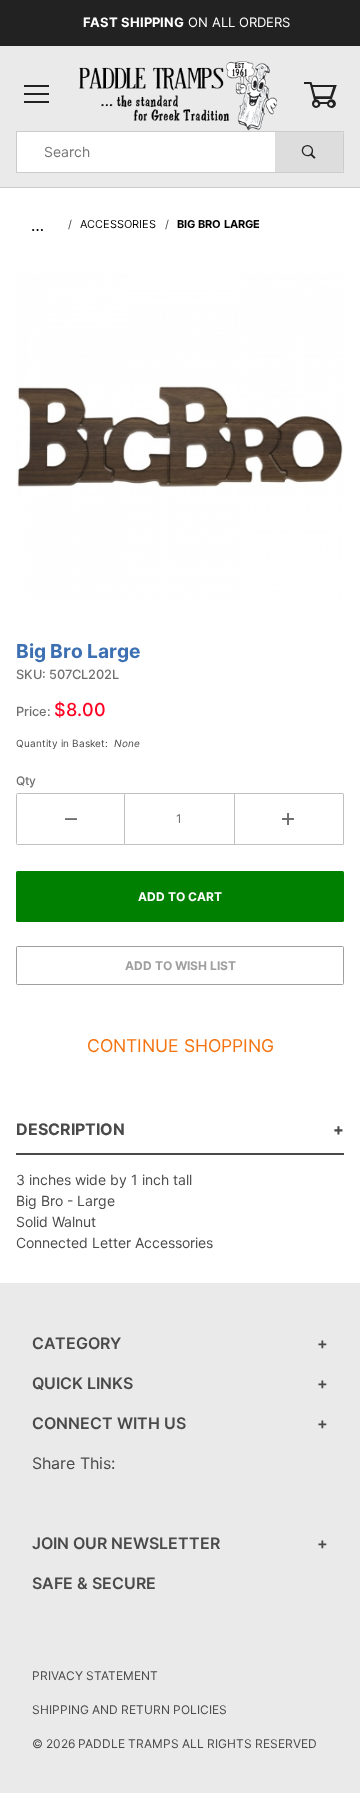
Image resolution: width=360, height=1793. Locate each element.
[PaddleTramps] (179, 93)
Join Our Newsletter (126, 1543)
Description (70, 1129)
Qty (26, 780)
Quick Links (82, 1383)
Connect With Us (109, 1423)
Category (76, 1343)
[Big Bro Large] (180, 447)
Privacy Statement (95, 1675)
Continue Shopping (180, 1045)
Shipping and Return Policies (129, 1709)
